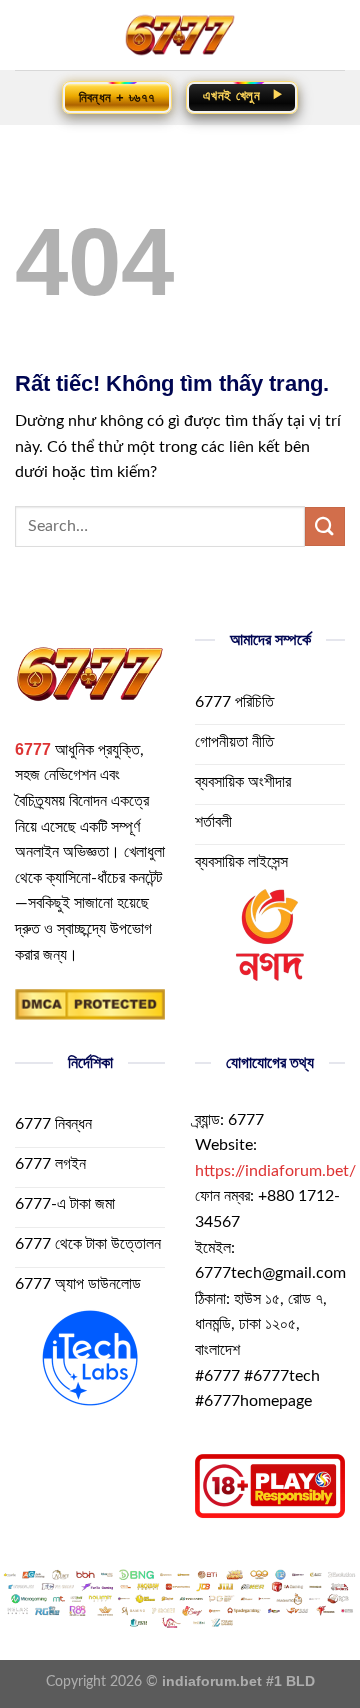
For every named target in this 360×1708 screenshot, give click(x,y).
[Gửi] (325, 526)
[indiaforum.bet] (180, 35)
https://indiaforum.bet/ (275, 1171)
